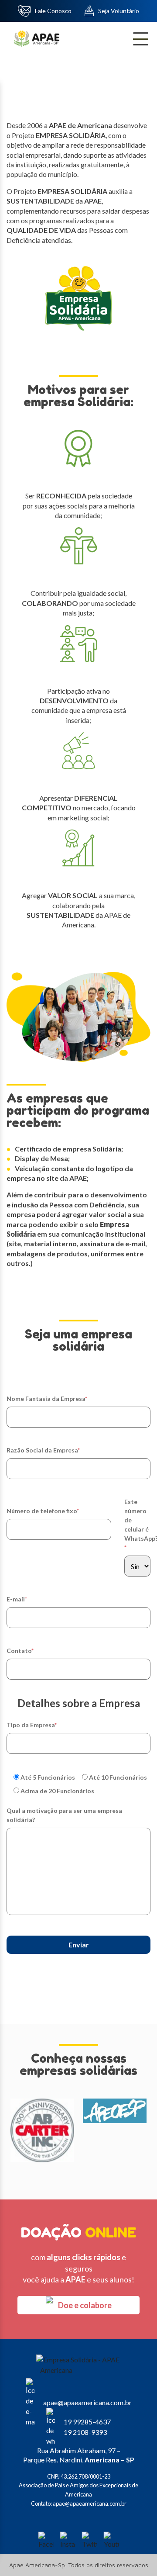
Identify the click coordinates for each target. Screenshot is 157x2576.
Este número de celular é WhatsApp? (137, 1525)
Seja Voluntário (119, 11)
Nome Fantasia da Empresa (47, 1399)
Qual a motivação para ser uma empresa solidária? (64, 1815)
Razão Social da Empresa (43, 1450)
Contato (20, 1651)
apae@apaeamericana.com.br (87, 2402)
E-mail (17, 1599)
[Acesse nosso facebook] (46, 2540)
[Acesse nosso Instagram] (68, 2540)
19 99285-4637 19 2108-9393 (87, 2427)
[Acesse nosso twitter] (89, 2540)
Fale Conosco (53, 11)
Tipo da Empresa (32, 1725)
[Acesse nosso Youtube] (111, 2540)
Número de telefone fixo (43, 1511)
